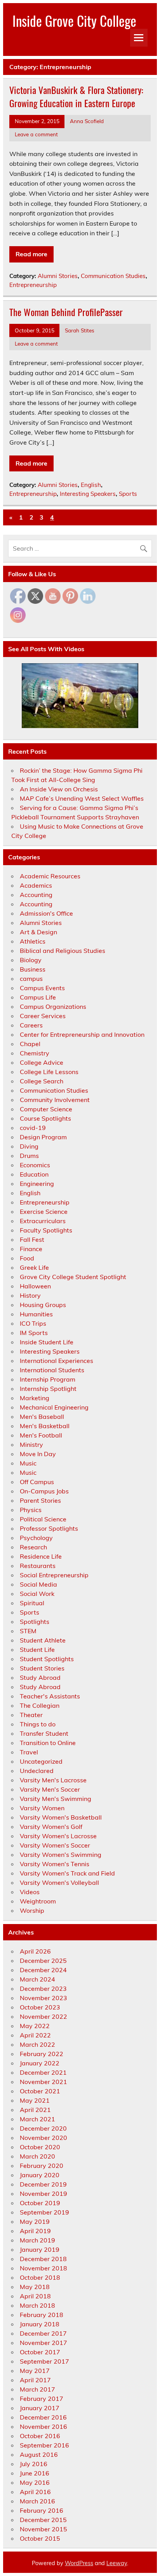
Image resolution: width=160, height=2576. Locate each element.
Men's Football (41, 1435)
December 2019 (43, 2184)
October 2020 (40, 2147)
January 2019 (40, 2249)
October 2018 (40, 2277)
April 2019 (35, 2231)
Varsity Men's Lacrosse (53, 1780)
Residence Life (41, 1556)
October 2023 (40, 2007)
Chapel (30, 1044)
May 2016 (35, 2482)
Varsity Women (42, 1808)
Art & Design (38, 932)
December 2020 (43, 2128)
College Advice (42, 1062)
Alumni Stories (58, 276)
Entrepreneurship (33, 285)
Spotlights (35, 1622)
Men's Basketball (45, 1426)
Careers (31, 1025)
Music (28, 1463)
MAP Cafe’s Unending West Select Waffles (82, 798)
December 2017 (43, 2333)
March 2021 (37, 2119)
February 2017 (42, 2399)
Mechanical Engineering (54, 1407)
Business (33, 969)
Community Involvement (55, 1100)
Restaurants (38, 1566)
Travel (29, 1752)
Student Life (37, 1650)
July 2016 (34, 2464)
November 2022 (43, 2016)
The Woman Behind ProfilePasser (66, 312)
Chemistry (35, 1053)
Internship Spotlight (48, 1389)
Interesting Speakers (88, 494)
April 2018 (35, 2296)
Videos (30, 1892)
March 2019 (37, 2240)
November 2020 (43, 2138)
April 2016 (35, 2492)
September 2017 (44, 2361)
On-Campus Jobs (44, 1491)
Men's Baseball (42, 1417)
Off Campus (37, 1482)
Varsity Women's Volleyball (59, 1882)
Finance (31, 1249)
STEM (28, 1631)
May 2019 (35, 2221)
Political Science (43, 1519)
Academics (36, 885)
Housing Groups (43, 1305)
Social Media (38, 1584)
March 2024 (37, 1979)
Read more (31, 254)
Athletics (33, 941)
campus (31, 979)
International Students (52, 1370)
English (91, 485)
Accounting (36, 895)
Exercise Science (44, 1212)
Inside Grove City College (74, 21)
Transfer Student (44, 1733)
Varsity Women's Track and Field (67, 1873)
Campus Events (42, 988)
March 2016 (37, 2501)
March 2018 (37, 2305)
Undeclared (37, 1771)
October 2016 (40, 2436)
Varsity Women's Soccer (55, 1845)
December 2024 (43, 1970)
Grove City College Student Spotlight (73, 1277)
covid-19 (33, 1128)
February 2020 (42, 2166)
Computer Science (46, 1109)
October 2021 (40, 2091)
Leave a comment (36, 134)
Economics (35, 1165)
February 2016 (42, 2510)
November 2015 (43, 2529)
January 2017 (40, 2408)
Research (33, 1547)
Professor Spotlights (49, 1528)
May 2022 (35, 2026)
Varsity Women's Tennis (55, 1864)
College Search (42, 1081)
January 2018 (40, 2324)
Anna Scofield (87, 121)
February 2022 (42, 2054)
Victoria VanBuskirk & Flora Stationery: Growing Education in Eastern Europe (76, 96)
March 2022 (37, 2044)
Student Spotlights (47, 1659)
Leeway (117, 2563)
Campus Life (38, 997)
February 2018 (42, 2315)
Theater (31, 1715)
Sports (128, 494)
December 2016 (43, 2417)
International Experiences (57, 1361)
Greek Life (34, 1267)
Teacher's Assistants (50, 1696)
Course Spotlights (45, 1118)
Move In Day (38, 1454)
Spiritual (32, 1603)
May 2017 (35, 2371)
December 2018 (43, 2259)
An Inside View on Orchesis (59, 789)
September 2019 (44, 2212)
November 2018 (43, 2268)
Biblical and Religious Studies (63, 951)
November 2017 (43, 2343)
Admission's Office (46, 913)
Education (34, 1174)
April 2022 (35, 2035)
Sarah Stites (80, 330)
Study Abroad (40, 1677)
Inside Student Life (47, 1342)
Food (27, 1258)
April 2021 (35, 2110)
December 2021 (43, 2072)
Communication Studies (113, 276)
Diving (29, 1146)
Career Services (43, 1016)
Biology (31, 960)
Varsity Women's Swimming (61, 1855)
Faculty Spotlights (46, 1230)
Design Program (43, 1137)
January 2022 (40, 2063)
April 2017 (35, 2380)
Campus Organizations (53, 1006)
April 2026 (35, 1951)
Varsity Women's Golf (51, 1827)
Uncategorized (41, 1761)
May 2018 (35, 2287)
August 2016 (39, 2454)
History (30, 1295)
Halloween (35, 1286)
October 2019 (40, 2203)
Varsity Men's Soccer (50, 1789)
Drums (29, 1156)
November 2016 (43, 2427)
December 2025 (43, 1961)
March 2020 (37, 2156)
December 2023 (43, 1988)
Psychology (36, 1538)
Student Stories (42, 1668)
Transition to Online (48, 1743)
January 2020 (40, 2175)
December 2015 (43, 2520)
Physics (31, 1510)
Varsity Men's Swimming (56, 1799)
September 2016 (44, 2445)
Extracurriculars (43, 1221)
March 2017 (37, 2389)
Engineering (37, 1184)
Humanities (36, 1314)
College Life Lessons (49, 1072)
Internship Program (48, 1379)
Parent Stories (40, 1500)
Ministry (31, 1444)
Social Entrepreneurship (54, 1575)
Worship (32, 1910)
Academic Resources (50, 876)
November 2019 (43, 2194)
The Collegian (40, 1705)
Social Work (37, 1594)
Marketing (35, 1398)
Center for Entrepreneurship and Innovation (82, 1034)
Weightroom (38, 1901)
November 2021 (43, 2082)
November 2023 (43, 1998)
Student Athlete (43, 1640)
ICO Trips (33, 1323)
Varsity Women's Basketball (61, 1817)
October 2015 (40, 2538)
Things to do (38, 1724)
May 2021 (35, 2100)
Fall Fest (32, 1239)
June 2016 (35, 2473)
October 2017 (40, 2352)
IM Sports (34, 1333)
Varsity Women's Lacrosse (58, 1836)
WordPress (79, 2563)
